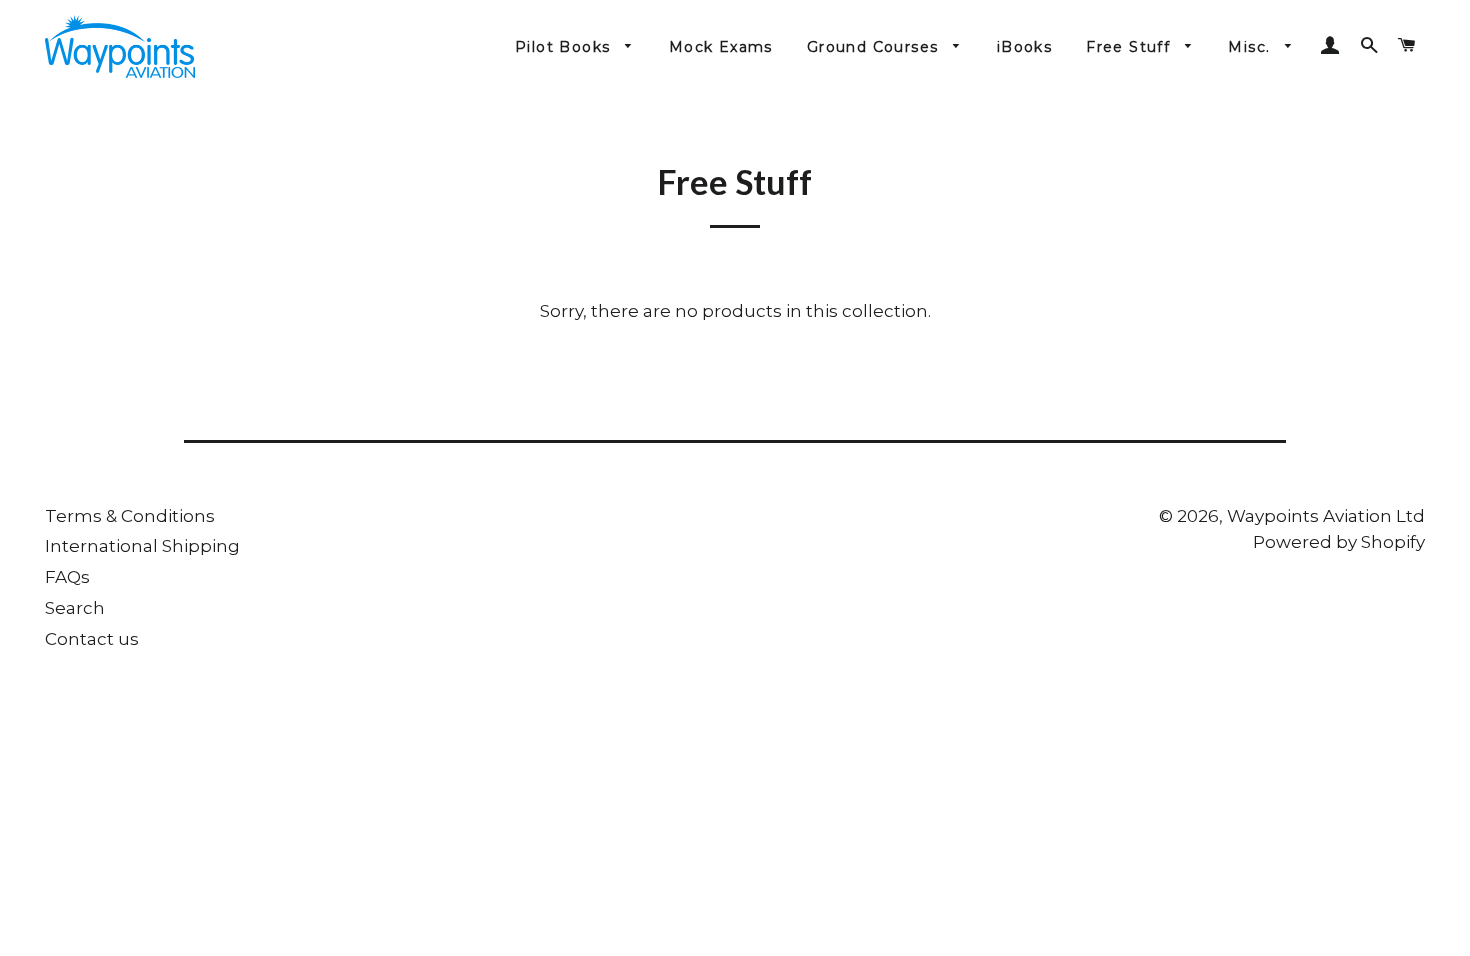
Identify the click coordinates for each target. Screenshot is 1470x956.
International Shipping (142, 546)
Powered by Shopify (1339, 542)
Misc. (1251, 47)
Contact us (92, 639)
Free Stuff (1130, 47)
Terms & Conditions (130, 516)
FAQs (67, 577)
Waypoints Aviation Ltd (1326, 516)
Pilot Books (565, 47)
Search (75, 608)
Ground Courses (875, 47)
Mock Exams (721, 47)
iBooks (1024, 47)
